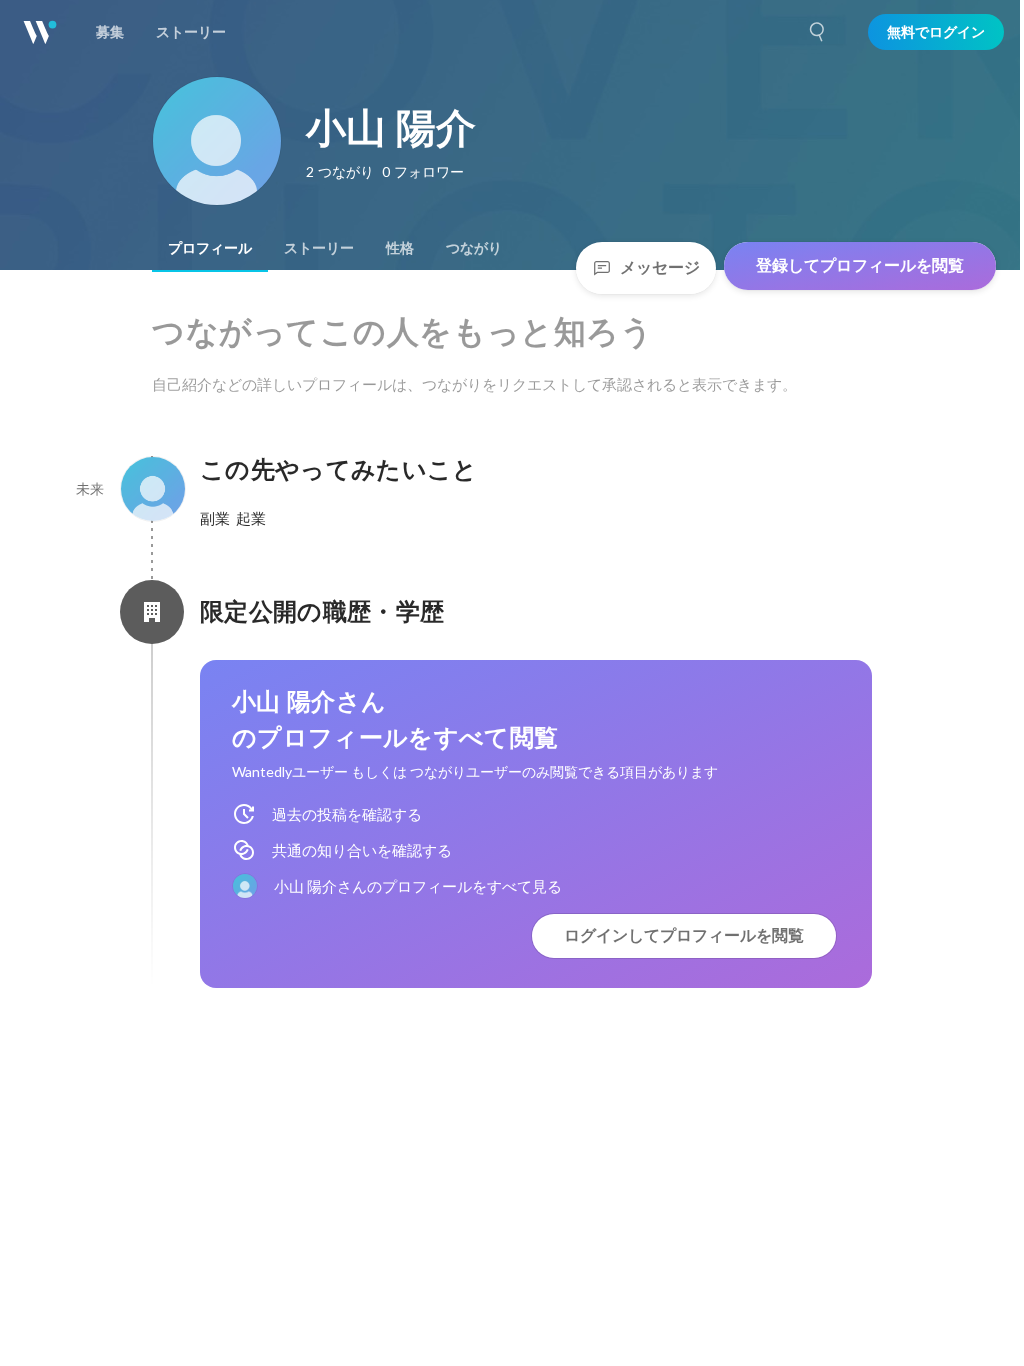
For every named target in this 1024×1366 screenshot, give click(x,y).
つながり (474, 248)
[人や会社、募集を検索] (818, 32)
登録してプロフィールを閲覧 (860, 265)
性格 (400, 248)
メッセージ (660, 267)
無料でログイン (936, 32)
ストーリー (319, 248)
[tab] (210, 248)
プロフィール (210, 248)
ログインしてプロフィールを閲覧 (684, 935)
